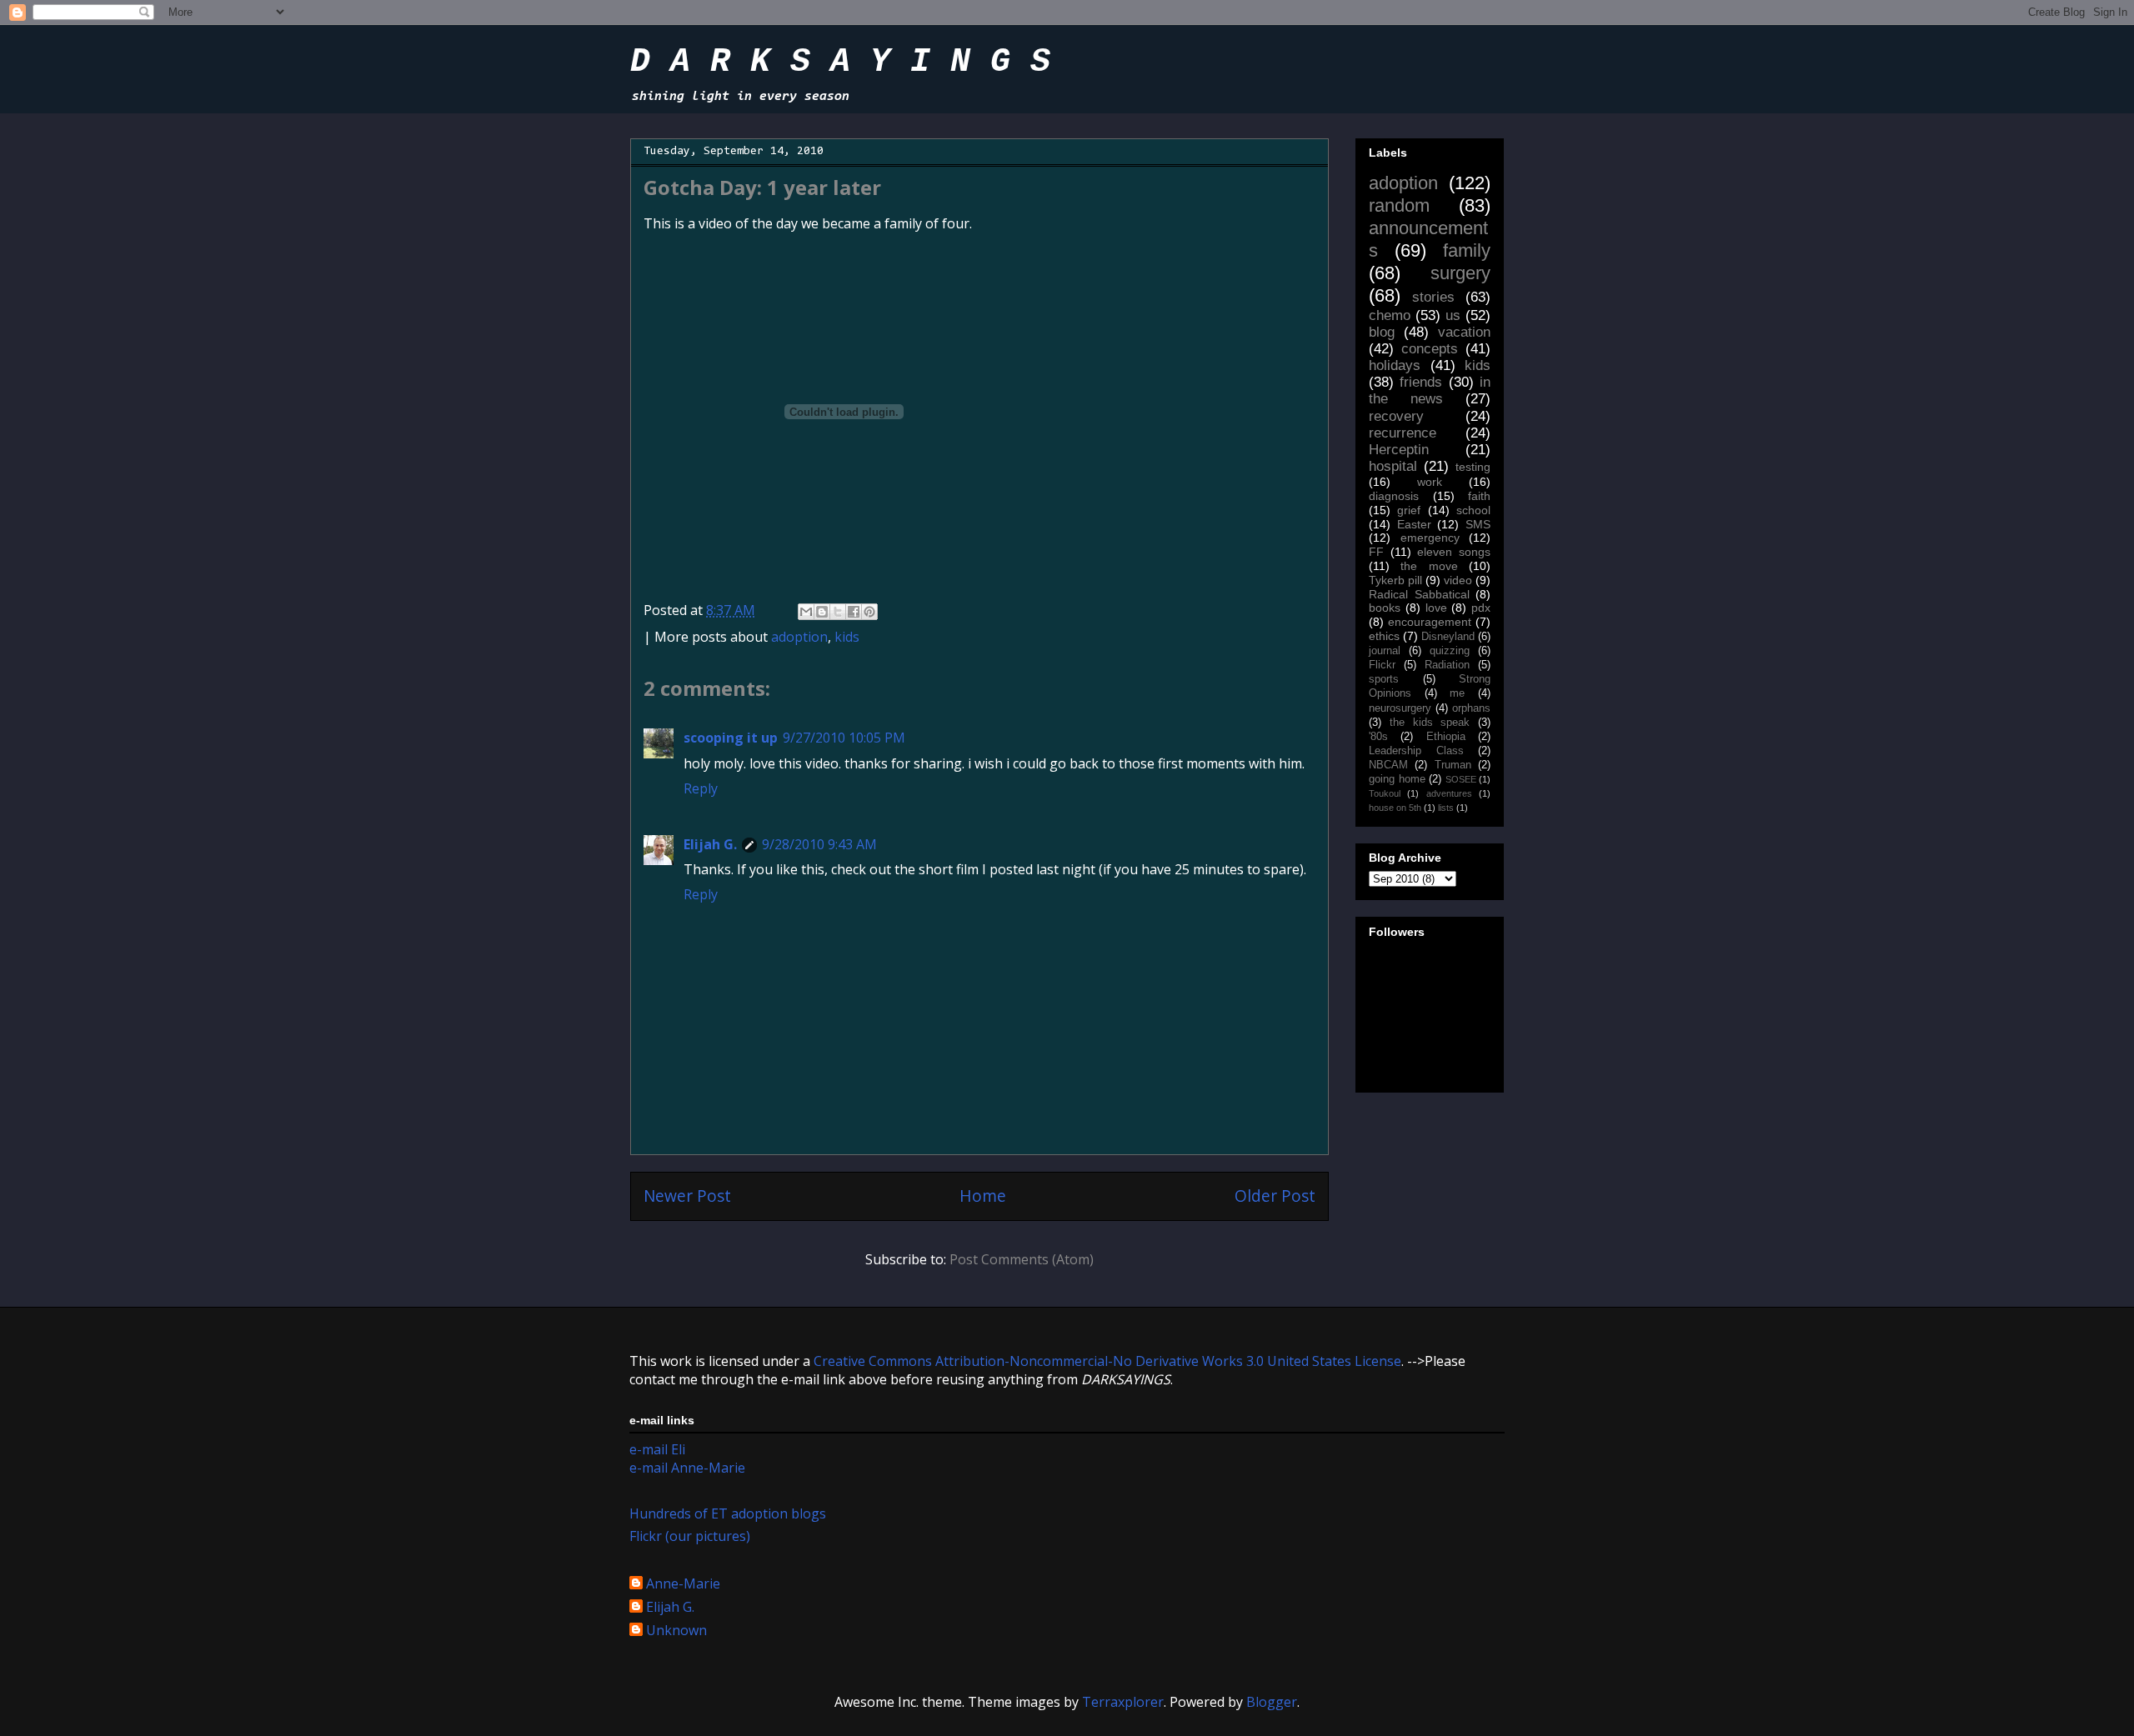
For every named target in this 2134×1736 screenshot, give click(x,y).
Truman (1453, 765)
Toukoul (1385, 793)
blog (1382, 332)
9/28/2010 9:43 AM (819, 844)
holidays (1395, 365)
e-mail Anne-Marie (687, 1468)
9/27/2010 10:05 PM (844, 738)
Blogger (1272, 1702)
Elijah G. (710, 844)
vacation (1464, 332)
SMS (1478, 524)
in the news (1430, 390)
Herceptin (1399, 450)
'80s (1378, 737)
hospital (1393, 466)
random (1399, 205)
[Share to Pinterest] (869, 612)
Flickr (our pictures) (690, 1536)
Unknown (676, 1631)
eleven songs (1454, 552)
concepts (1430, 349)
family (1467, 250)
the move (1429, 566)
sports (1384, 679)
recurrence (1403, 433)
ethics (1384, 636)
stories (1433, 297)
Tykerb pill (1395, 580)
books (1385, 608)
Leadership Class (1416, 751)
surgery (1460, 273)
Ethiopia (1446, 737)
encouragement (1430, 622)
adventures (1449, 793)
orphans (1471, 708)
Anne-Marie (683, 1584)
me (1457, 693)
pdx (1481, 608)
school (1473, 510)
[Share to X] (838, 612)
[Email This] (806, 612)
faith (1479, 496)
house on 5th (1395, 808)
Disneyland (1448, 637)
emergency (1430, 538)
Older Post (1275, 1196)
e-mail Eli (657, 1449)
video (1458, 580)
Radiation (1447, 665)
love (1436, 608)
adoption (799, 637)
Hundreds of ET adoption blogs (728, 1513)
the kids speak (1430, 723)
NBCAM (1388, 765)
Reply (701, 788)
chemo (1390, 315)
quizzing (1450, 651)
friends (1421, 382)
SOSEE (1461, 779)
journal (1385, 651)
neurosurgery (1400, 708)
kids (847, 637)
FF (1376, 552)
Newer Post (687, 1196)
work (1430, 482)
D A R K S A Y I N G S (840, 62)
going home (1397, 779)
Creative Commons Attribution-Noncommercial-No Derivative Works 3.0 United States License (1107, 1361)
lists (1446, 808)
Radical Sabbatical (1419, 594)
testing (1473, 467)
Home (983, 1196)
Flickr (1382, 665)
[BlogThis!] (822, 612)
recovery (1396, 416)
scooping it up (731, 738)
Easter (1414, 524)
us (1453, 315)
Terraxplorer (1123, 1702)
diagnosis (1394, 496)
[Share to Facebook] (854, 612)
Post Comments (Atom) (1022, 1259)
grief (1409, 510)
